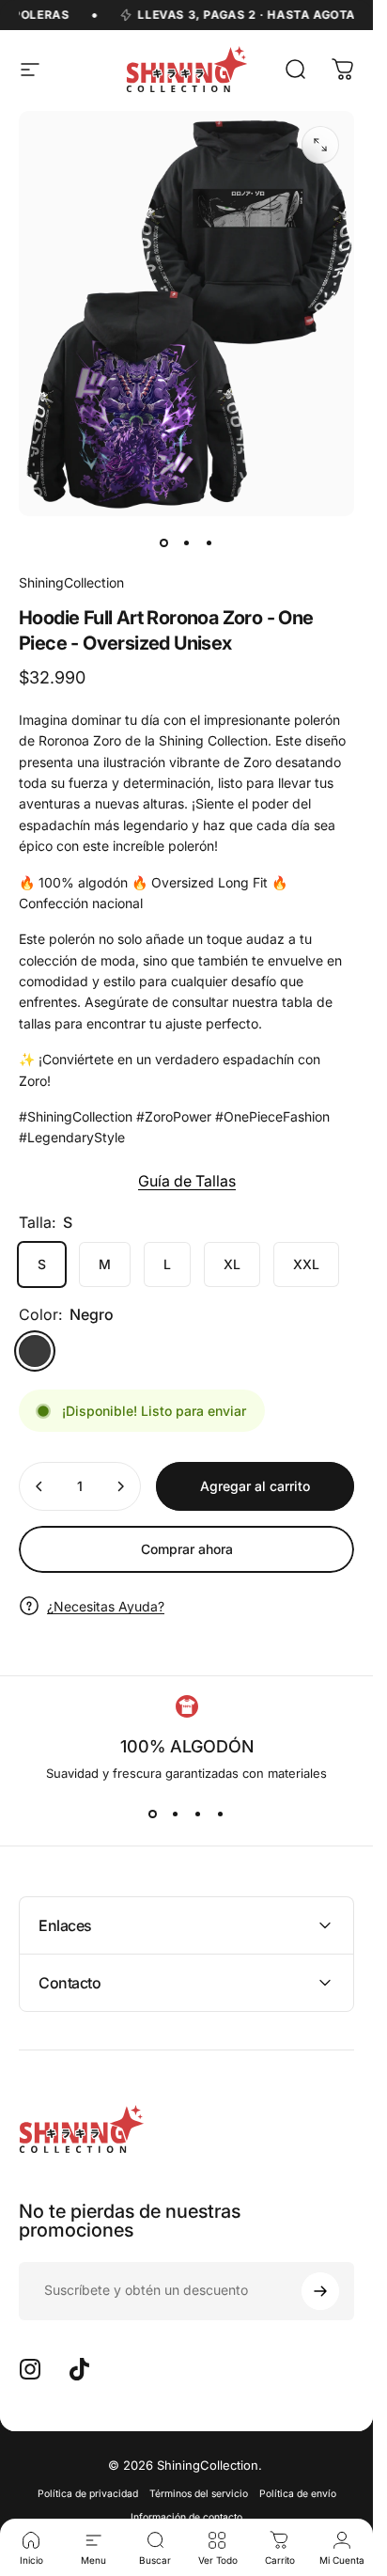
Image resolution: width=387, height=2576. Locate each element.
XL (232, 1264)
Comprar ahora (187, 1549)
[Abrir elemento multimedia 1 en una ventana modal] (320, 145)
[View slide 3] (198, 1814)
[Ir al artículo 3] (209, 542)
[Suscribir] (320, 2291)
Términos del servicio (199, 2494)
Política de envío (298, 2494)
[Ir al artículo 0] (164, 542)
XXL (306, 1264)
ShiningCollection (71, 582)
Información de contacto (186, 2517)
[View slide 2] (176, 1814)
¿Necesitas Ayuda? (106, 1606)
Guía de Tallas (187, 1181)
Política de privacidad (88, 2494)
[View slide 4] (221, 1814)
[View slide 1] (153, 1814)
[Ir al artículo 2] (187, 542)
